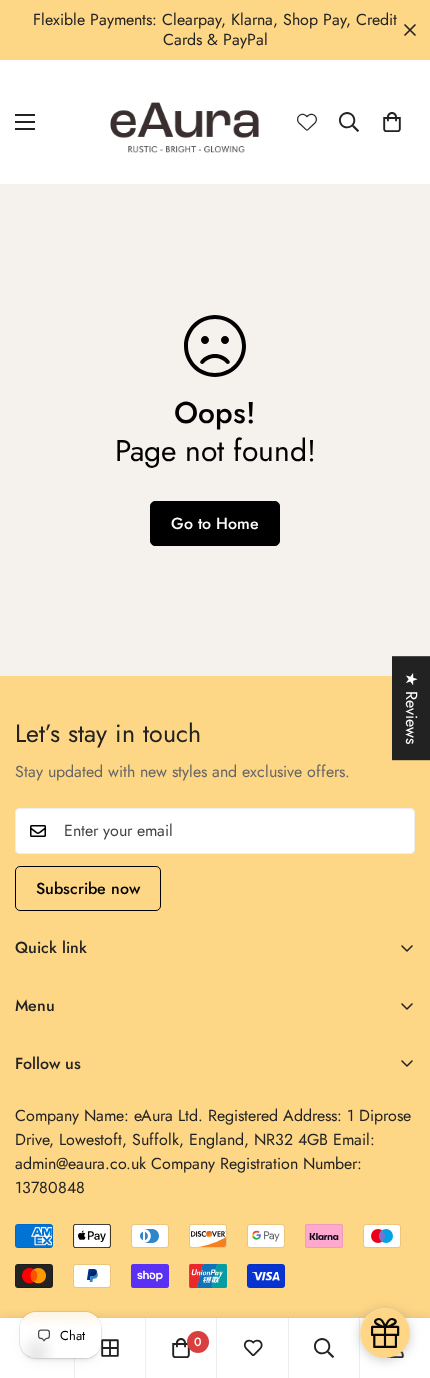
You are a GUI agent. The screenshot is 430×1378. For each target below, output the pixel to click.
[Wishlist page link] (307, 122)
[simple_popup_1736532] (385, 1333)
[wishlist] (253, 1348)
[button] (392, 122)
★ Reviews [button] (411, 708)
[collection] (110, 1348)
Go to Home (215, 523)
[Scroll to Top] (394, 1272)
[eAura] (185, 122)
